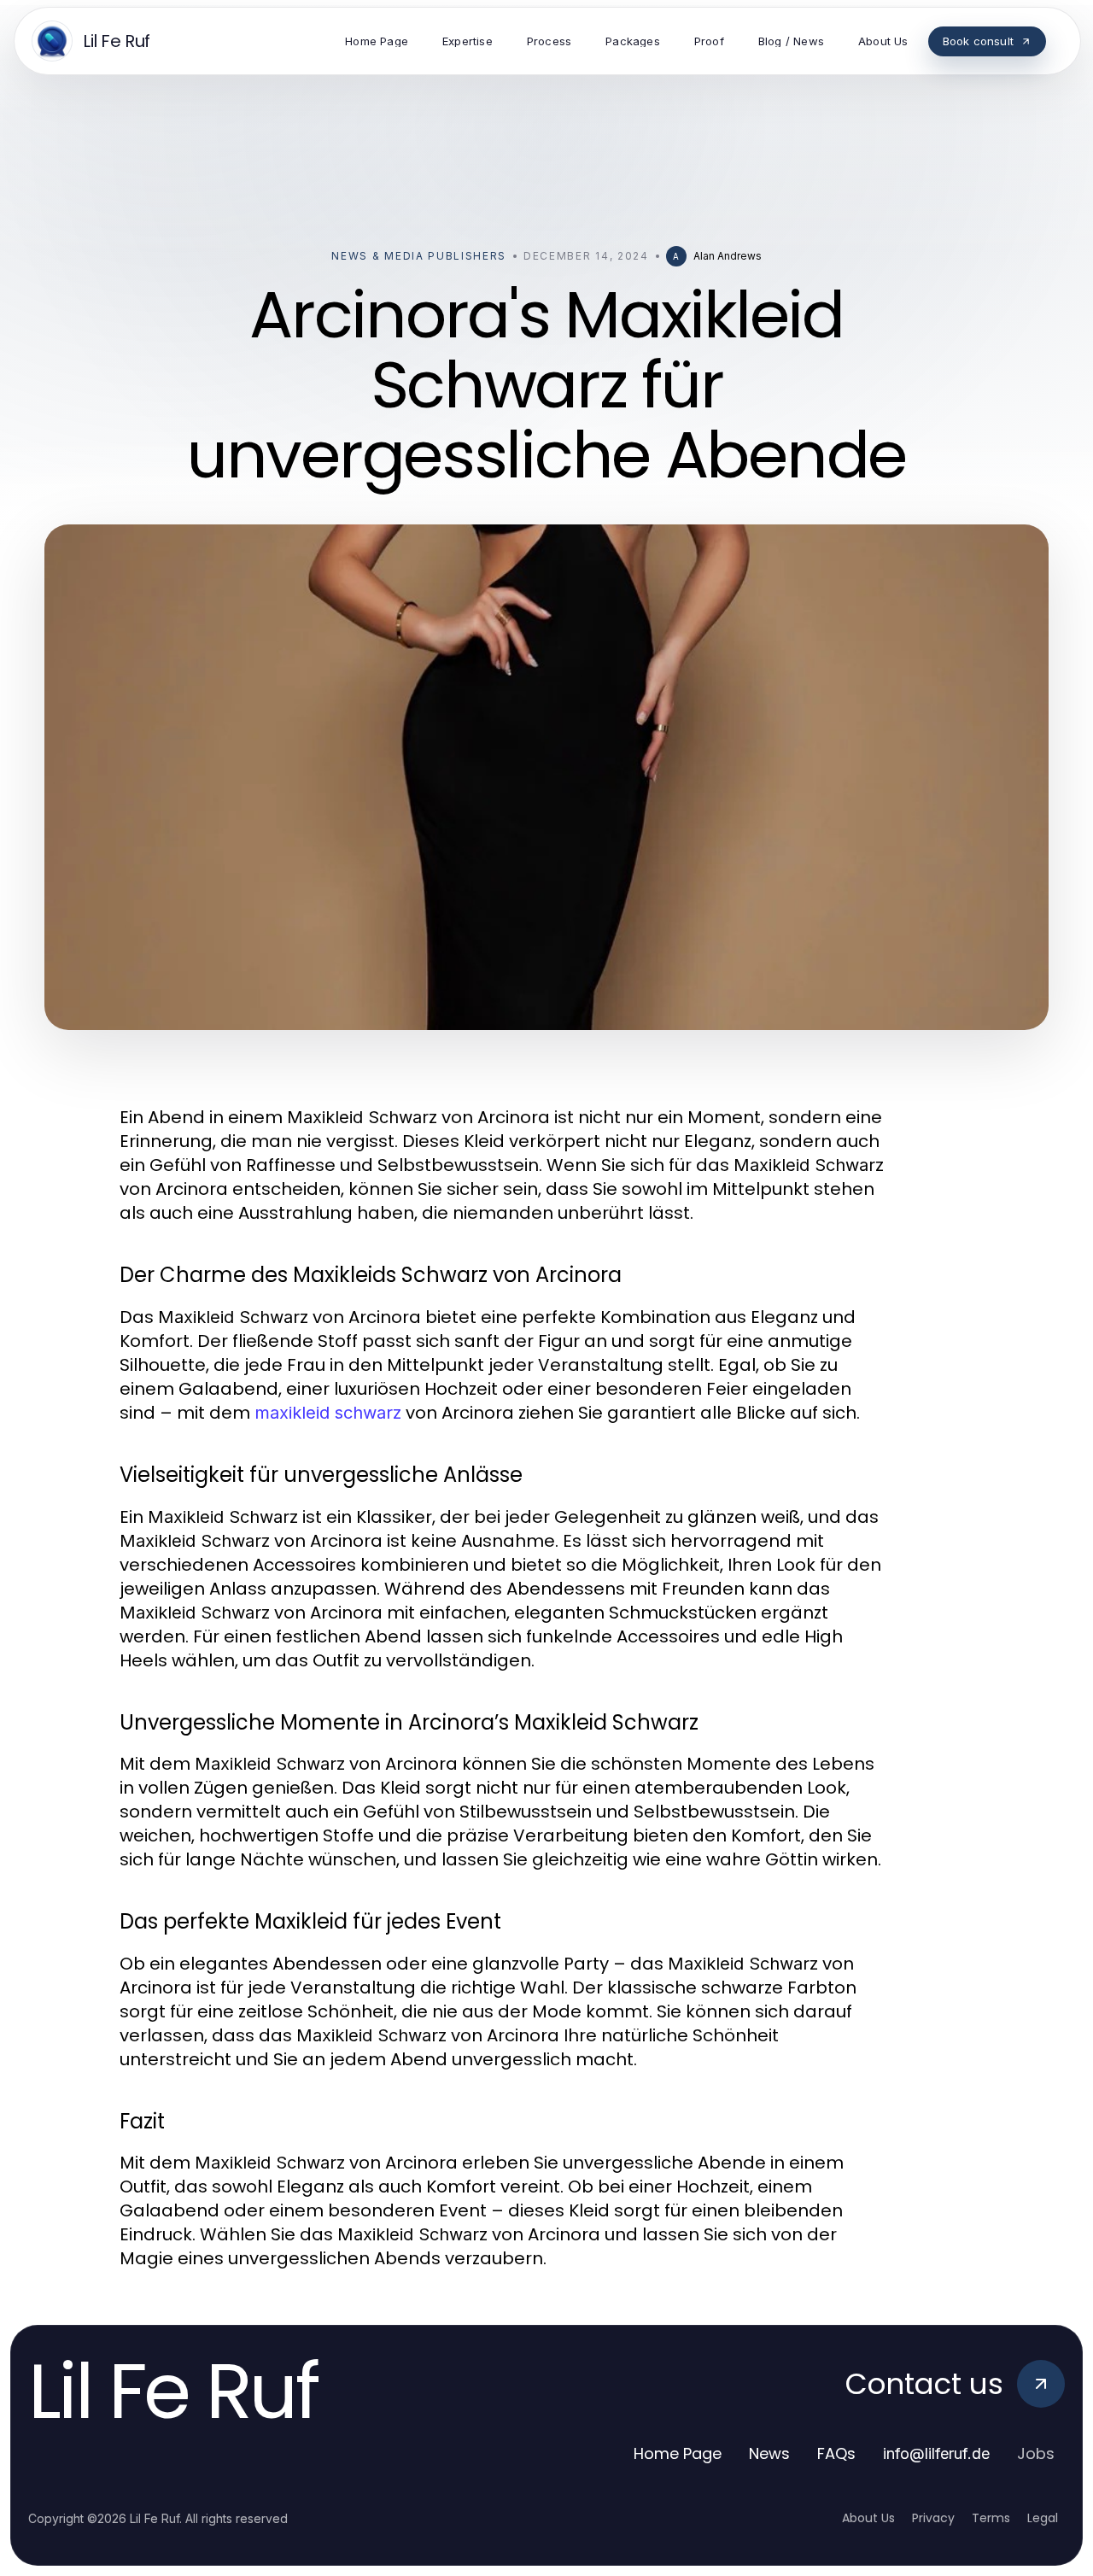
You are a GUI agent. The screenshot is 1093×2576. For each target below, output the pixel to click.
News (769, 2453)
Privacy (933, 2518)
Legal (1043, 2518)
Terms (991, 2518)
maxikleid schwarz (328, 1413)
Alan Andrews (728, 256)
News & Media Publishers (419, 256)
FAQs (836, 2453)
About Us (868, 2518)
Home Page (678, 2453)
